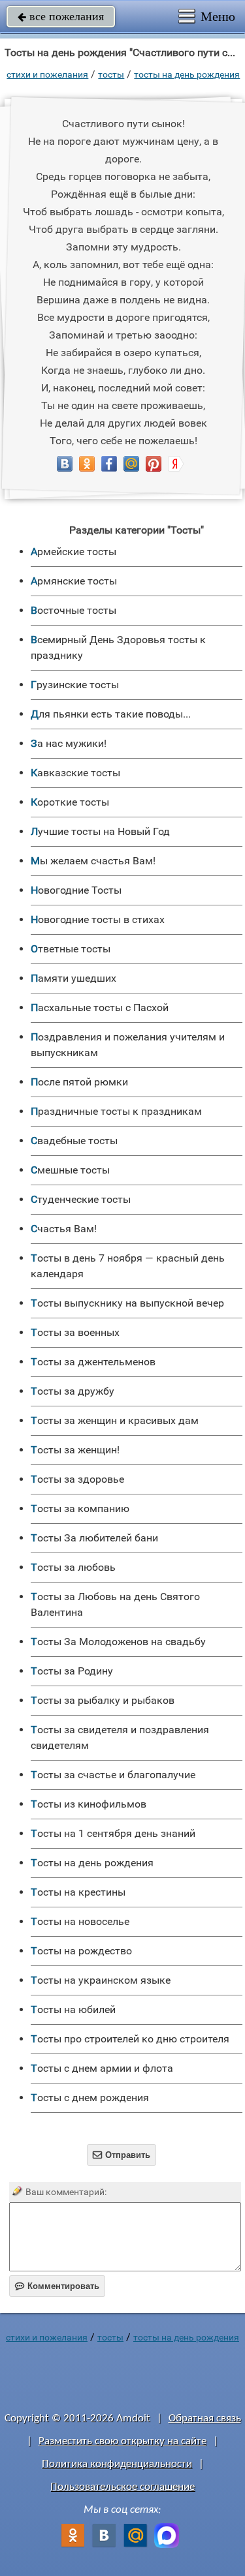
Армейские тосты (73, 552)
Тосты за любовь (73, 1567)
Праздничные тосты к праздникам (116, 1111)
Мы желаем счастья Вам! (93, 861)
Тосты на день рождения (187, 74)
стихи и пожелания (47, 74)
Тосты (111, 74)
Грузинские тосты (75, 685)
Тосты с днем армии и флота (102, 2068)
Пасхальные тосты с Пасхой (100, 1008)
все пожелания (61, 16)
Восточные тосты (73, 610)
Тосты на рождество (81, 1951)
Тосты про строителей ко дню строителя (130, 2039)
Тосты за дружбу (73, 1391)
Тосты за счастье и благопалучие (113, 1775)
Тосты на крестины (78, 1892)
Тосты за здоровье (77, 1479)
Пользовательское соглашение (122, 2487)
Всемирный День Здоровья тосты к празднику (118, 647)
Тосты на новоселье (80, 1921)
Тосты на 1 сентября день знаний (113, 1833)
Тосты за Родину (72, 1671)
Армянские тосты (74, 581)
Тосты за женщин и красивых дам (115, 1420)
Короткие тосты (70, 802)
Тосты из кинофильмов (89, 1804)
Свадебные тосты (74, 1141)
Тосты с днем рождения (90, 2098)
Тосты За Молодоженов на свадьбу (118, 1642)
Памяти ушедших (73, 978)
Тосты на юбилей (73, 2009)
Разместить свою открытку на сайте (122, 2441)
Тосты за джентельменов (93, 1362)
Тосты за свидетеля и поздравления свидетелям (120, 1737)
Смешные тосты (70, 1170)
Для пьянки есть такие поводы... (111, 714)
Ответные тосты (71, 949)
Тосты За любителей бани (94, 1538)
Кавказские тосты (75, 773)
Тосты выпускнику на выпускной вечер (127, 1303)
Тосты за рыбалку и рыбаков (103, 1700)
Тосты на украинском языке (101, 1980)
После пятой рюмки (79, 1082)
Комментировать (57, 2286)
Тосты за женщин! (75, 1450)
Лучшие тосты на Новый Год (100, 831)
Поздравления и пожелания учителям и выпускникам (128, 1045)
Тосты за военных (75, 1332)
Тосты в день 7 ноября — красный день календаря (128, 1266)
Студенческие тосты (81, 1199)
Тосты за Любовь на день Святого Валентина (115, 1604)
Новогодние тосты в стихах (98, 919)
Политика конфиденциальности (117, 2464)
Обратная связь (205, 2418)
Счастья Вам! (64, 1229)
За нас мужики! (69, 743)
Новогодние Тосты (76, 890)
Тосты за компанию (80, 1508)
